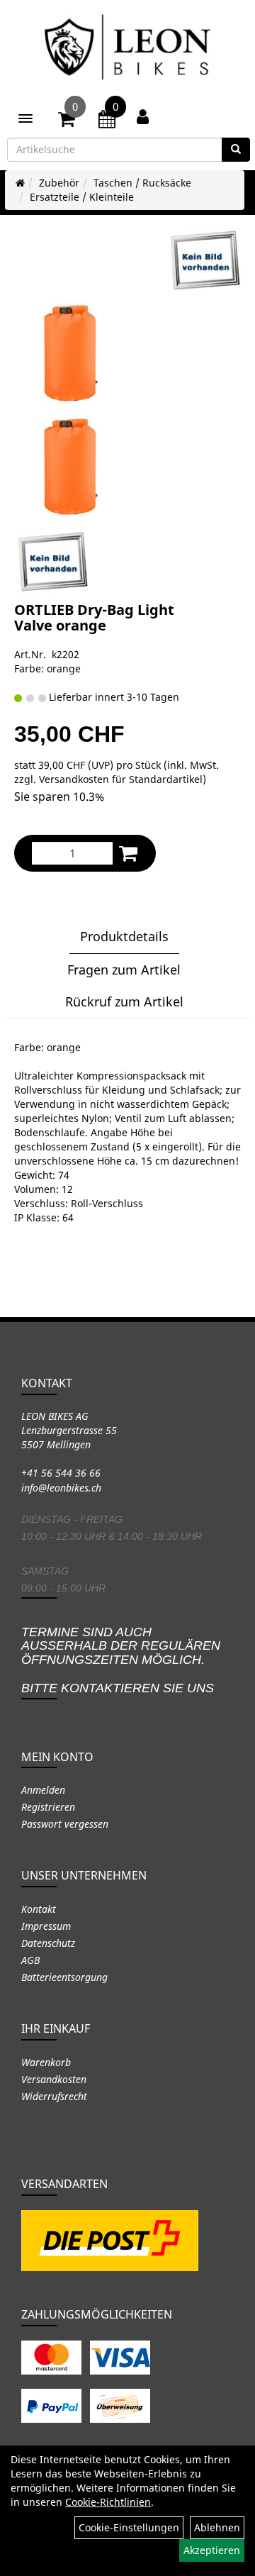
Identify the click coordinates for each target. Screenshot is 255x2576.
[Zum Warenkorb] (67, 121)
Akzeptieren (212, 2550)
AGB (30, 1960)
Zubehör (59, 183)
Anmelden (43, 1790)
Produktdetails (124, 936)
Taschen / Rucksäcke (142, 183)
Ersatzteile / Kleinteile (82, 197)
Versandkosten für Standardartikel (121, 779)
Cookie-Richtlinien (108, 2502)
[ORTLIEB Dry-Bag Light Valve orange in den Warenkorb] (128, 853)
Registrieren (48, 1807)
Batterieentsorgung (64, 1977)
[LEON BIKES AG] (127, 50)
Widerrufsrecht (54, 2096)
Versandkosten (54, 2079)
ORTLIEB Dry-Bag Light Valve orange (94, 617)
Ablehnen (217, 2527)
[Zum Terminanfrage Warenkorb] (107, 121)
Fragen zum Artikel (124, 970)
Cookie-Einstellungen (129, 2527)
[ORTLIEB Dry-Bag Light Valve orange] (205, 261)
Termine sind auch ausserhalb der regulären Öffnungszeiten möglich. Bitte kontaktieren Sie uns (121, 1660)
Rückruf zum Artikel (124, 1001)
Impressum (46, 1926)
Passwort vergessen (65, 1824)
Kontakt (39, 1909)
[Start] (20, 183)
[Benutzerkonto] (143, 116)
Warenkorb (46, 2062)
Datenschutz (48, 1943)
